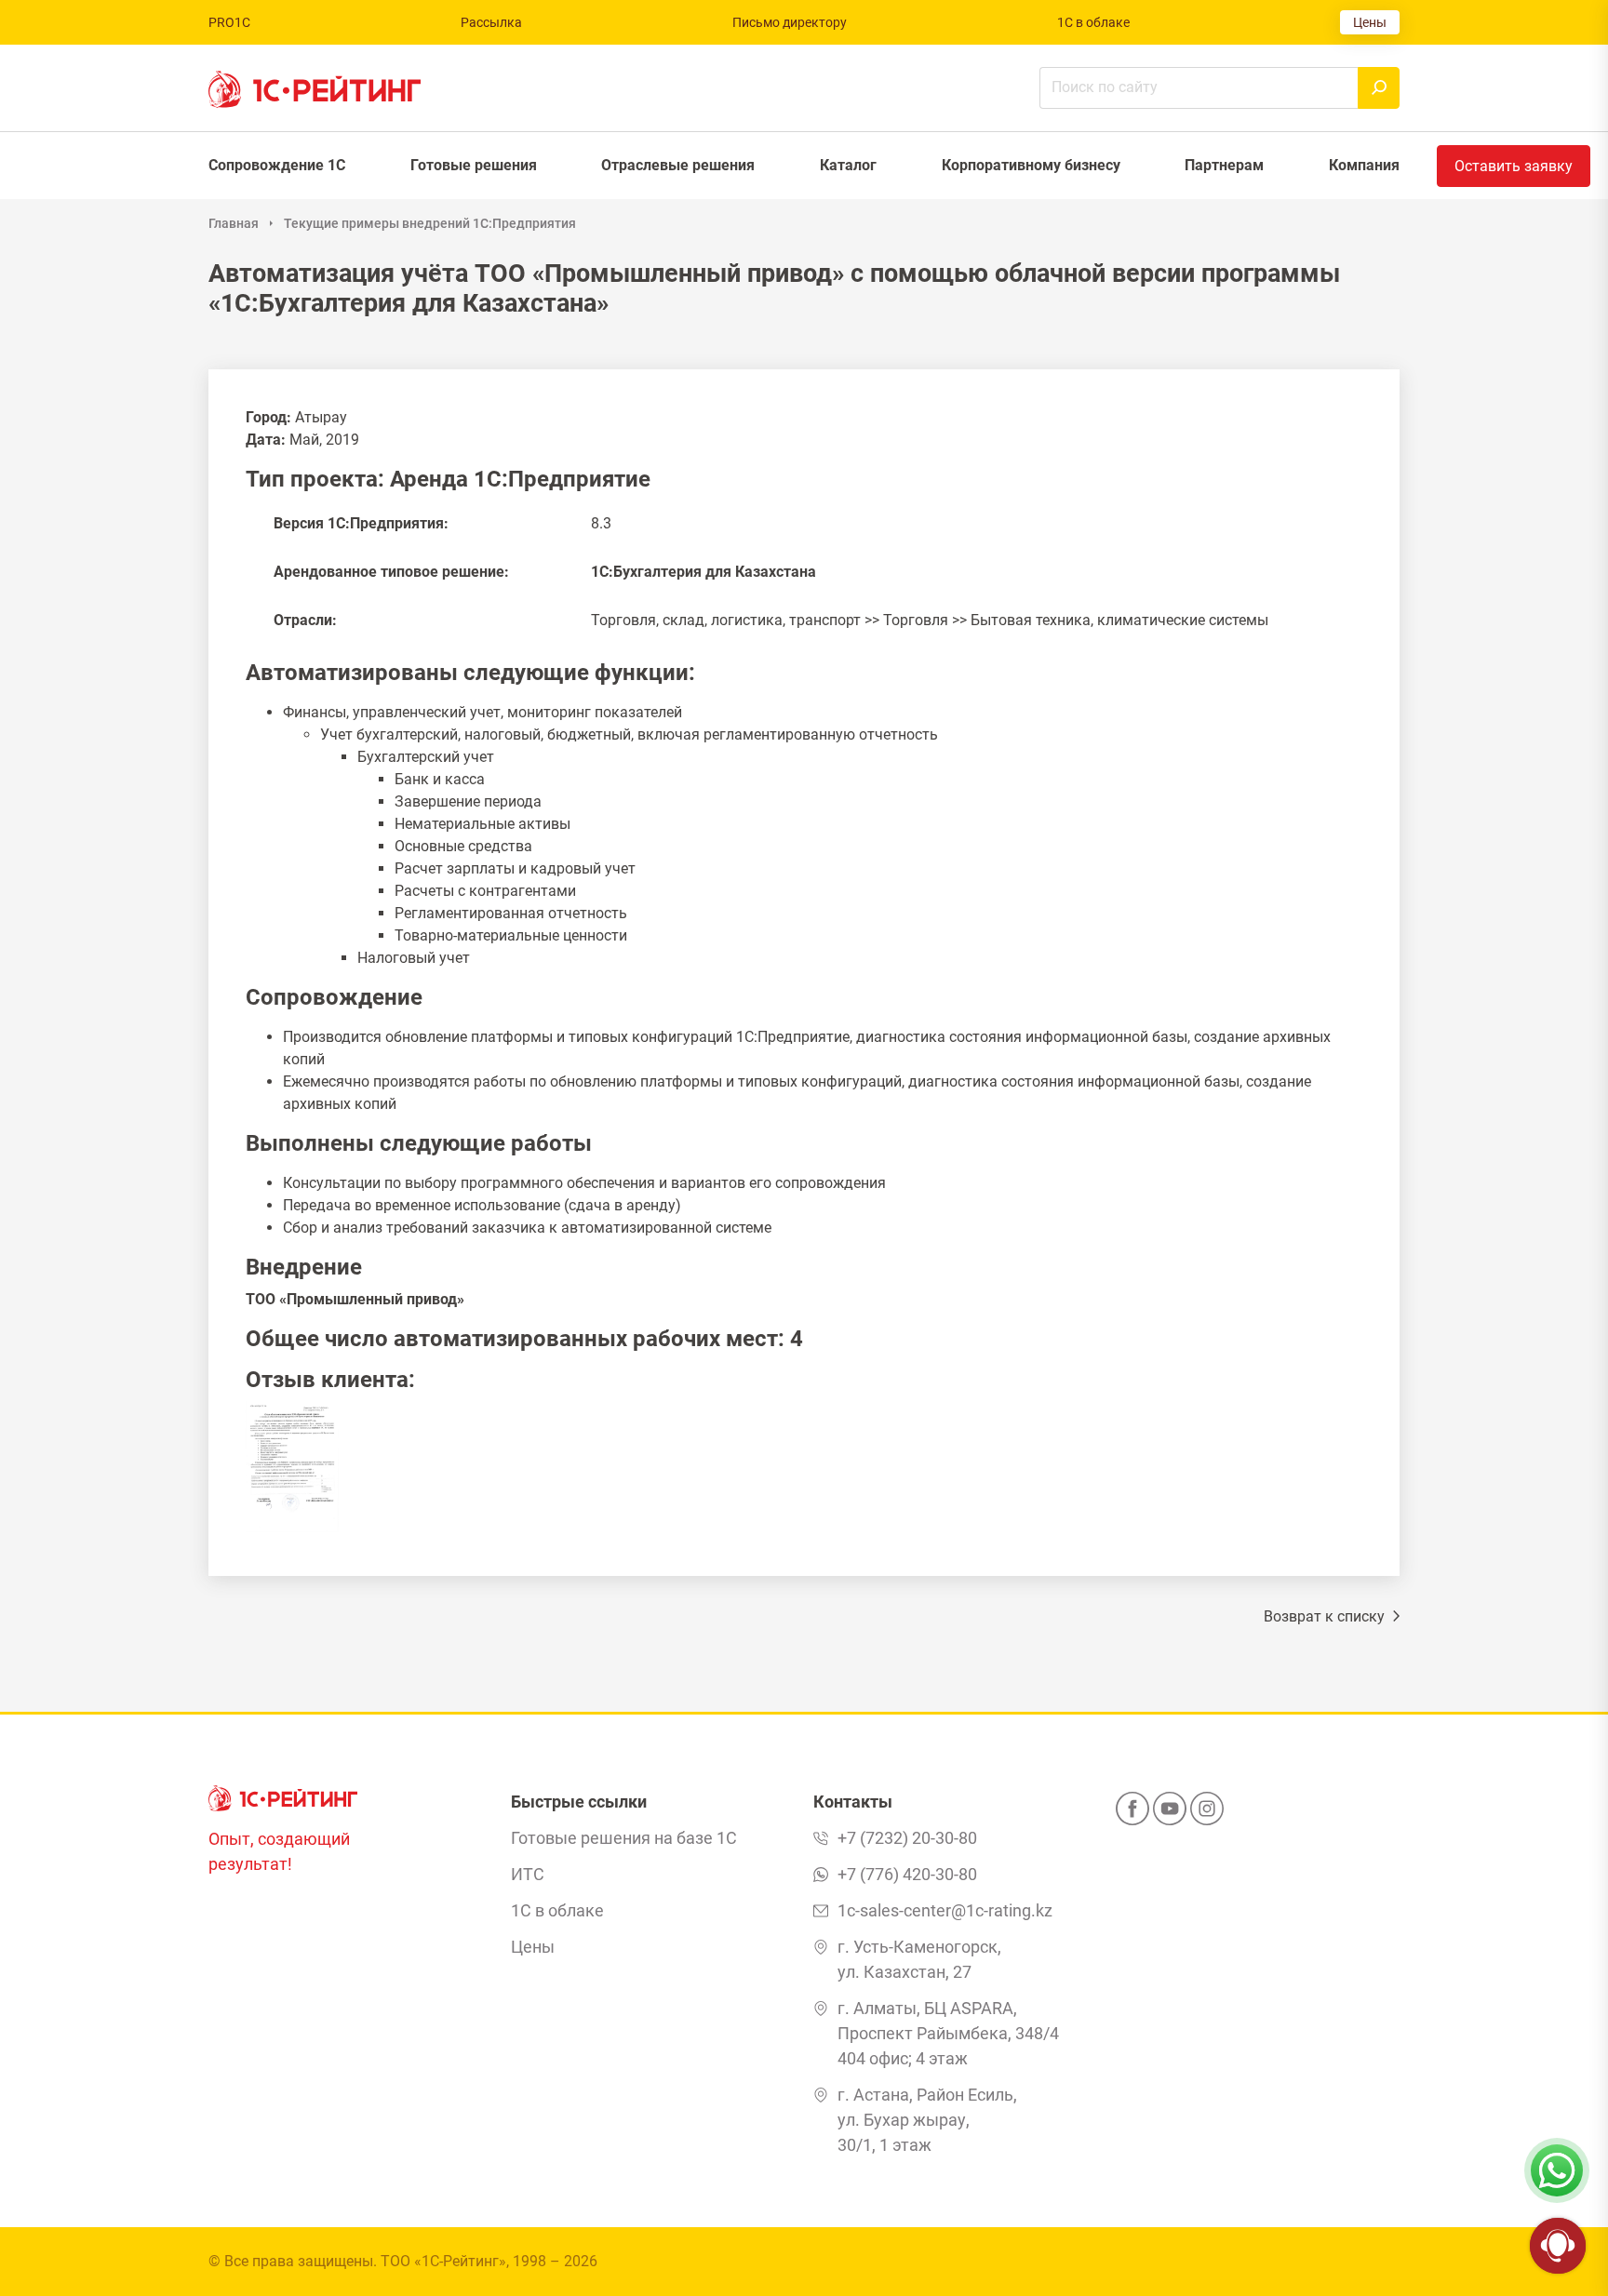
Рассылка (491, 22)
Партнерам (1224, 165)
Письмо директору (790, 22)
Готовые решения (474, 165)
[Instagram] (1207, 1814)
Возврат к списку (1326, 1616)
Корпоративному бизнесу (1031, 165)
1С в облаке (1093, 22)
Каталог (848, 165)
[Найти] (1379, 88)
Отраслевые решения (678, 165)
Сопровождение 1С (277, 165)
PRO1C (229, 22)
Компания (1364, 165)
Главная (234, 223)
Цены (1370, 22)
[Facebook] (1132, 1814)
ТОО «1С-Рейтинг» (443, 2261)
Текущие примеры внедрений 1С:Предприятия (430, 223)
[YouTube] (1170, 1814)
